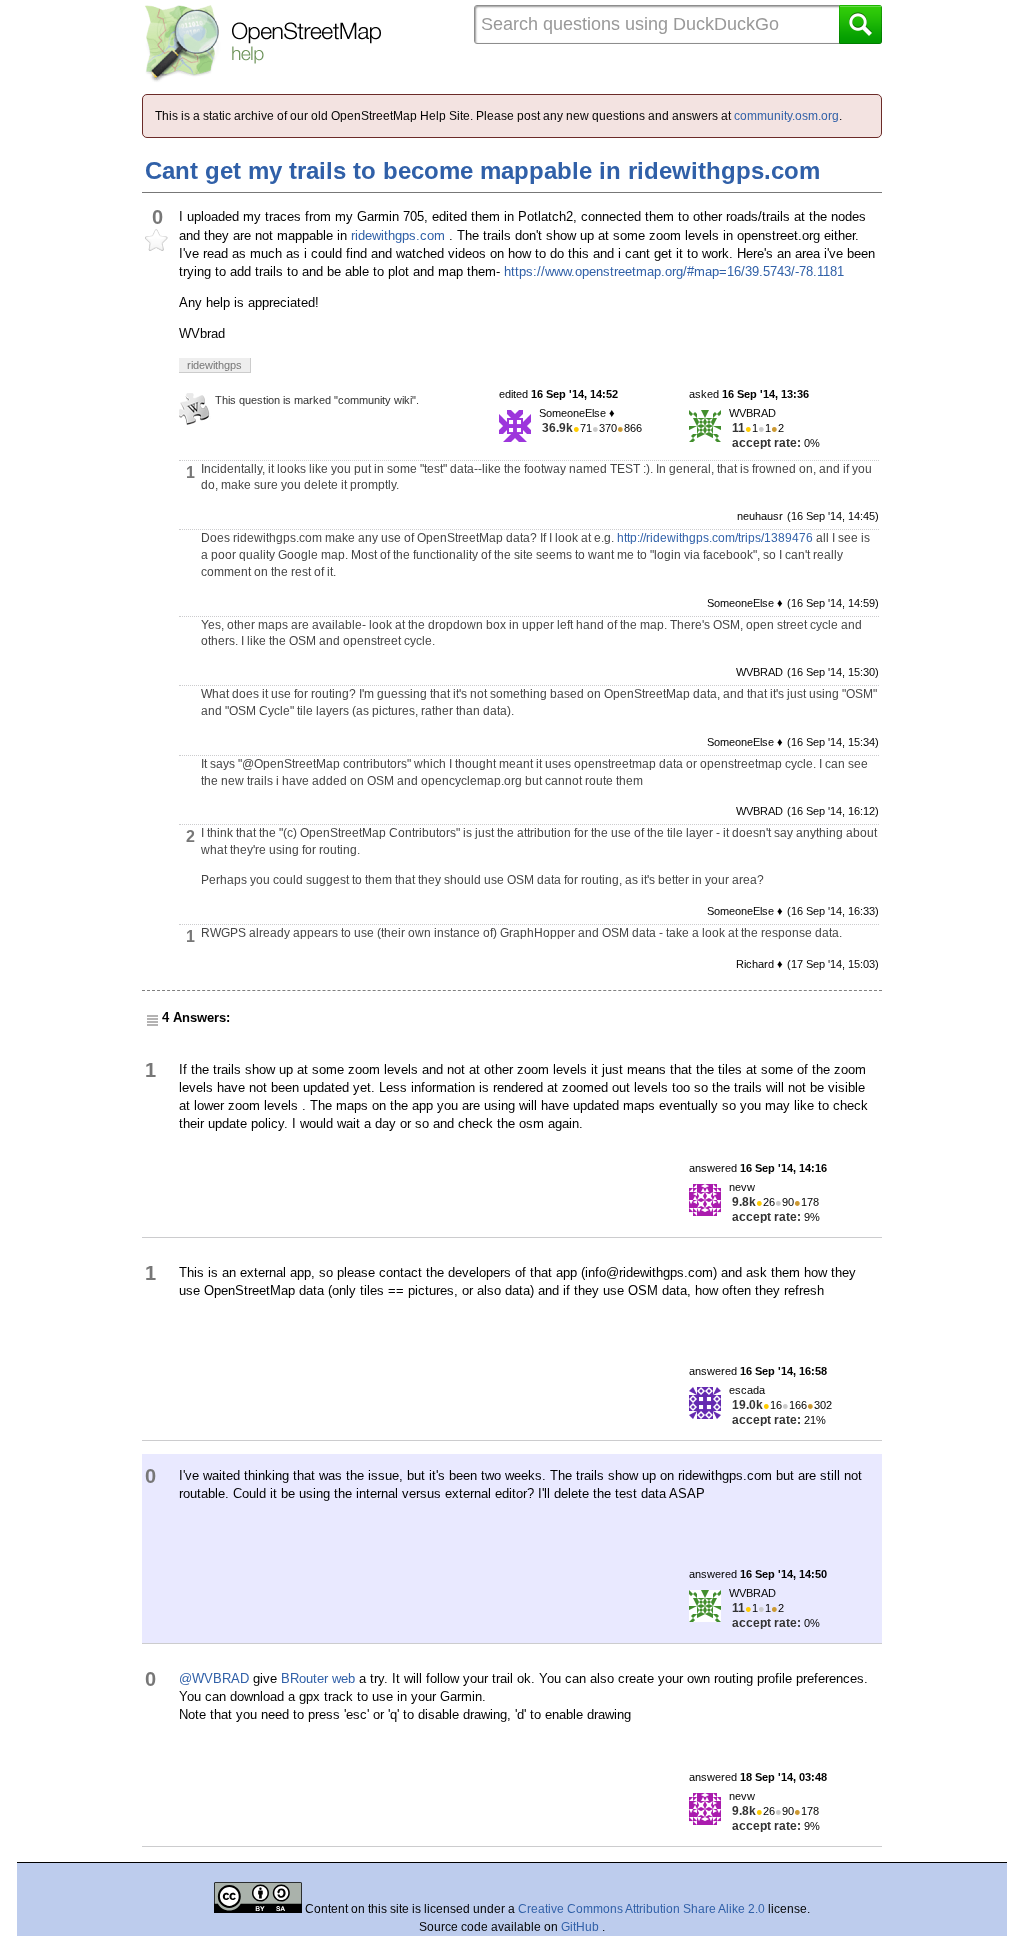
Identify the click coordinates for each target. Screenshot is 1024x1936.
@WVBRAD (214, 1678)
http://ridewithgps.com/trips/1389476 (715, 538)
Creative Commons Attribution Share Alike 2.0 (641, 1909)
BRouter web (318, 1678)
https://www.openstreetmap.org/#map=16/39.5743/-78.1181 (674, 271)
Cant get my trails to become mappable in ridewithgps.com (482, 170)
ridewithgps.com (398, 235)
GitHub (581, 1927)
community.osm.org (786, 116)
